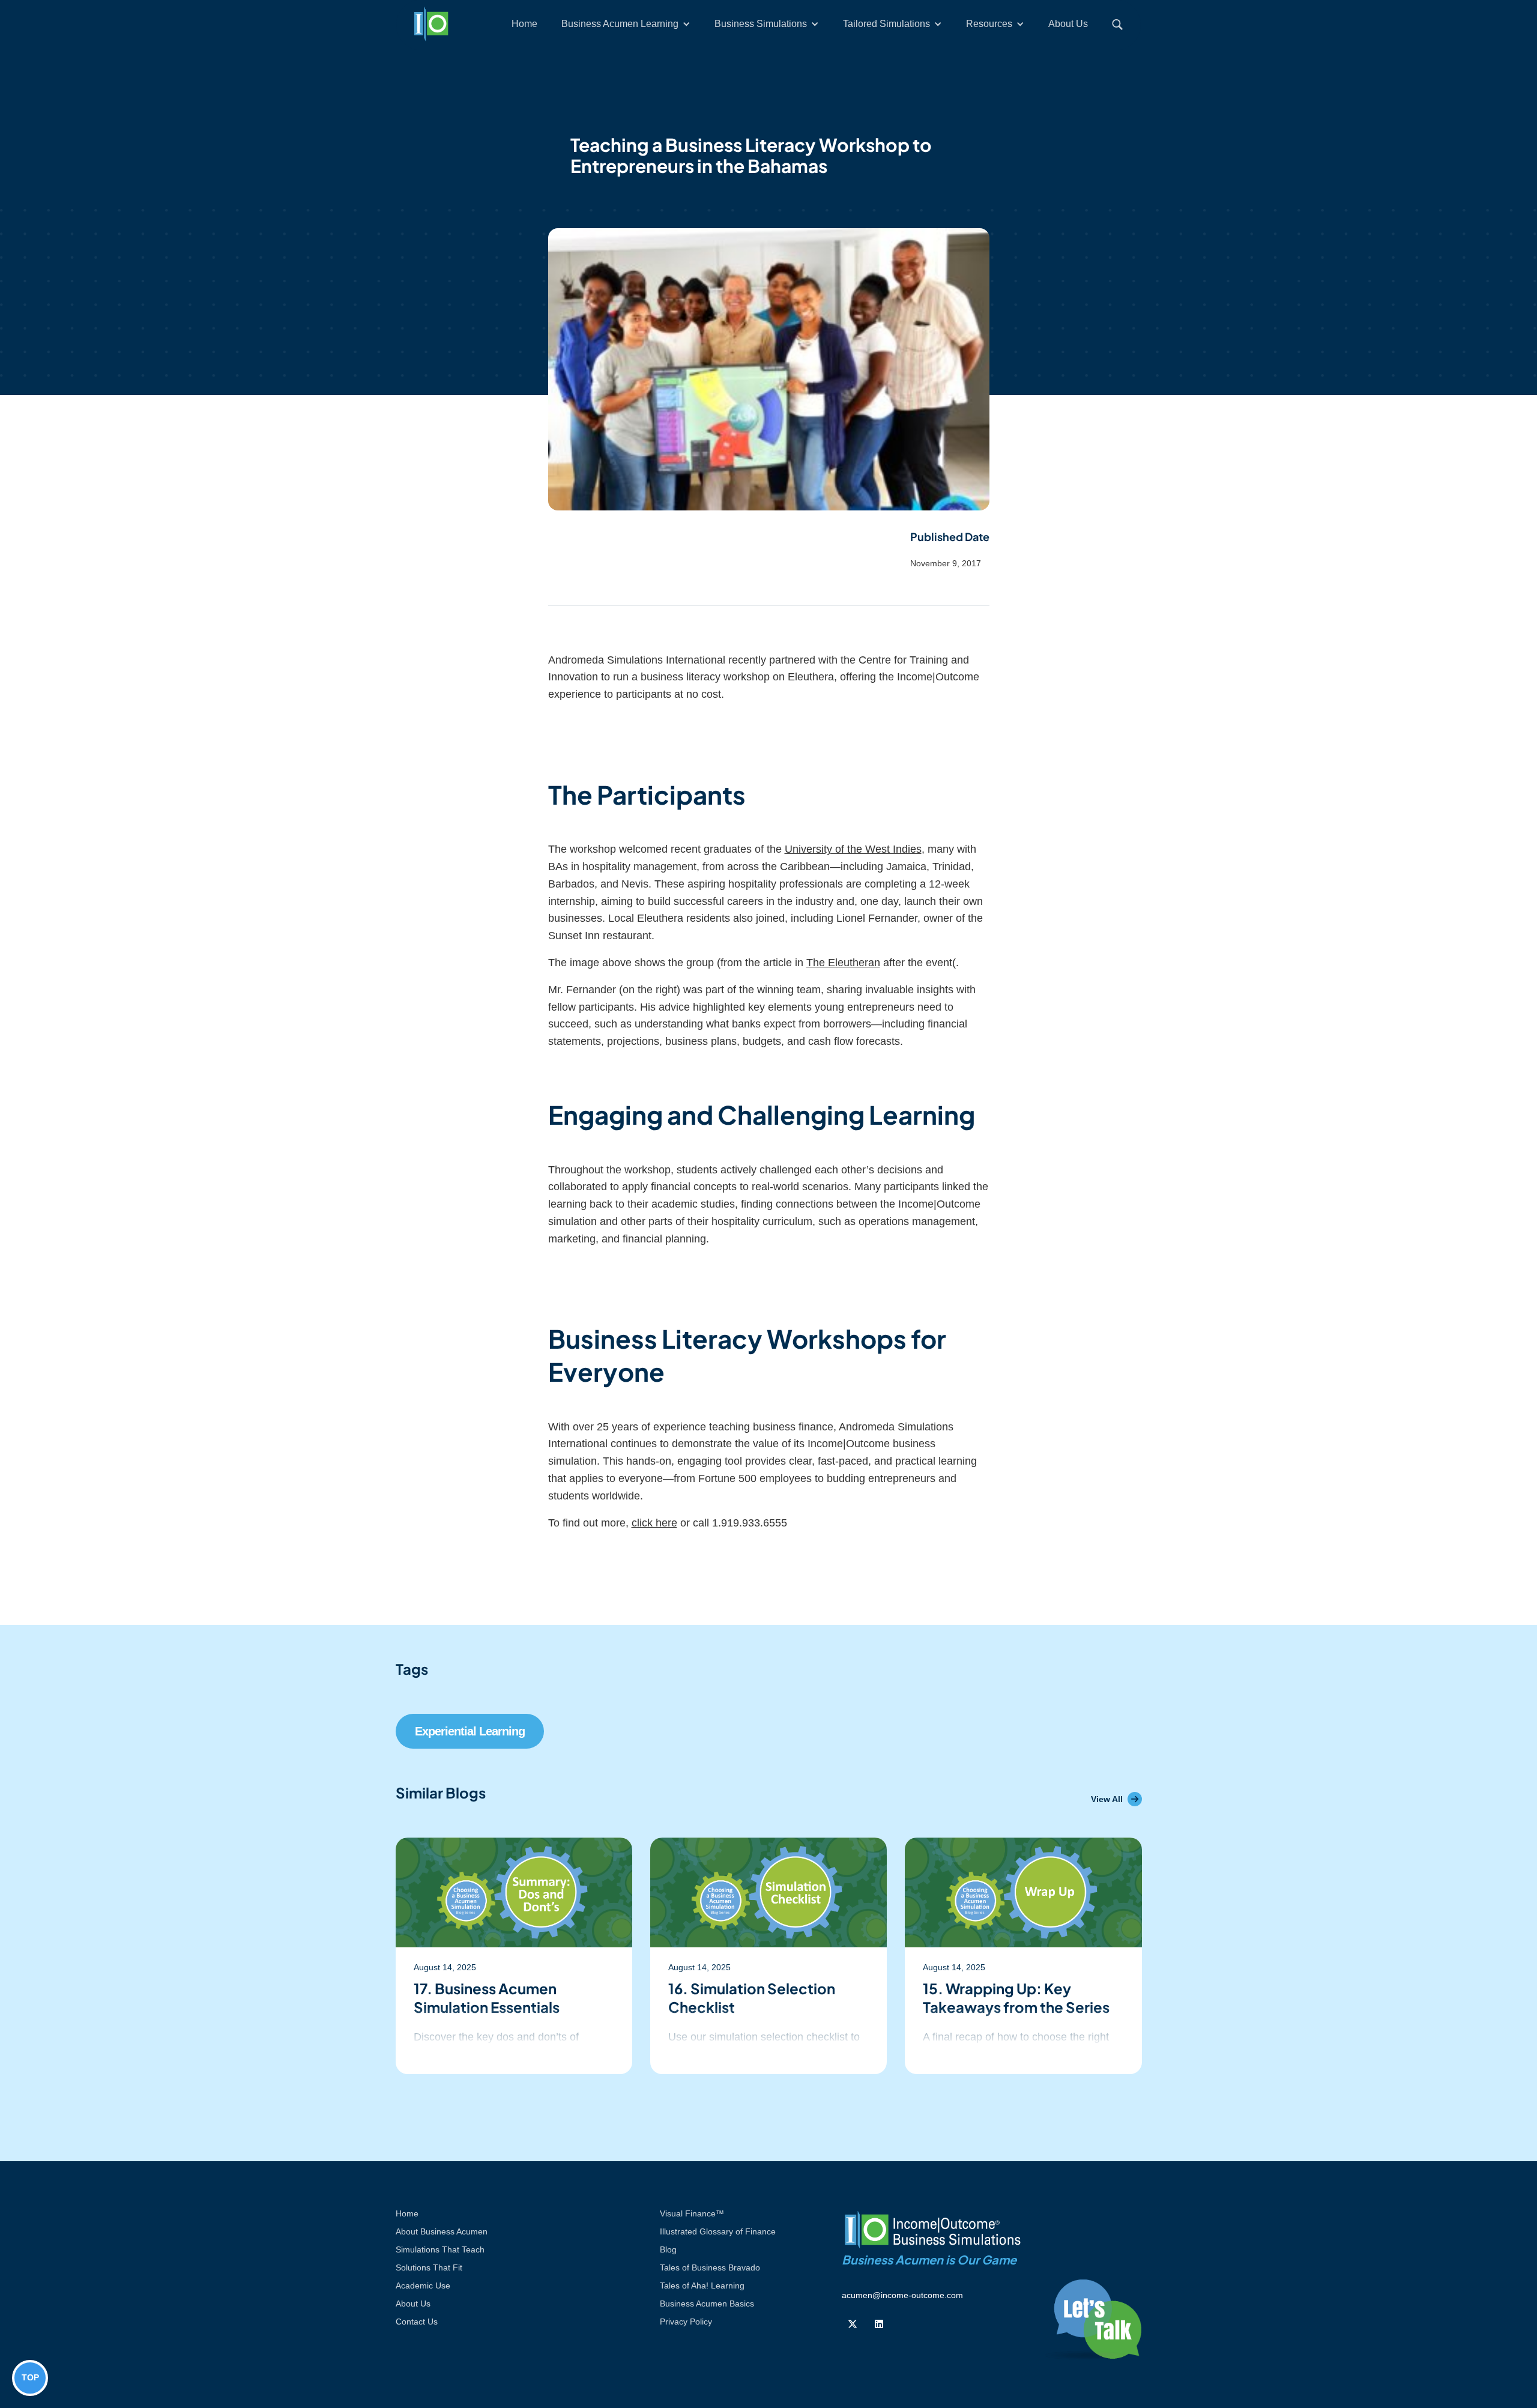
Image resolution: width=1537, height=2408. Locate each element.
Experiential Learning (470, 1731)
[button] (626, 24)
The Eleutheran (843, 963)
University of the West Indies (853, 849)
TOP (30, 2377)
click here (654, 1523)
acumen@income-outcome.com (902, 2295)
